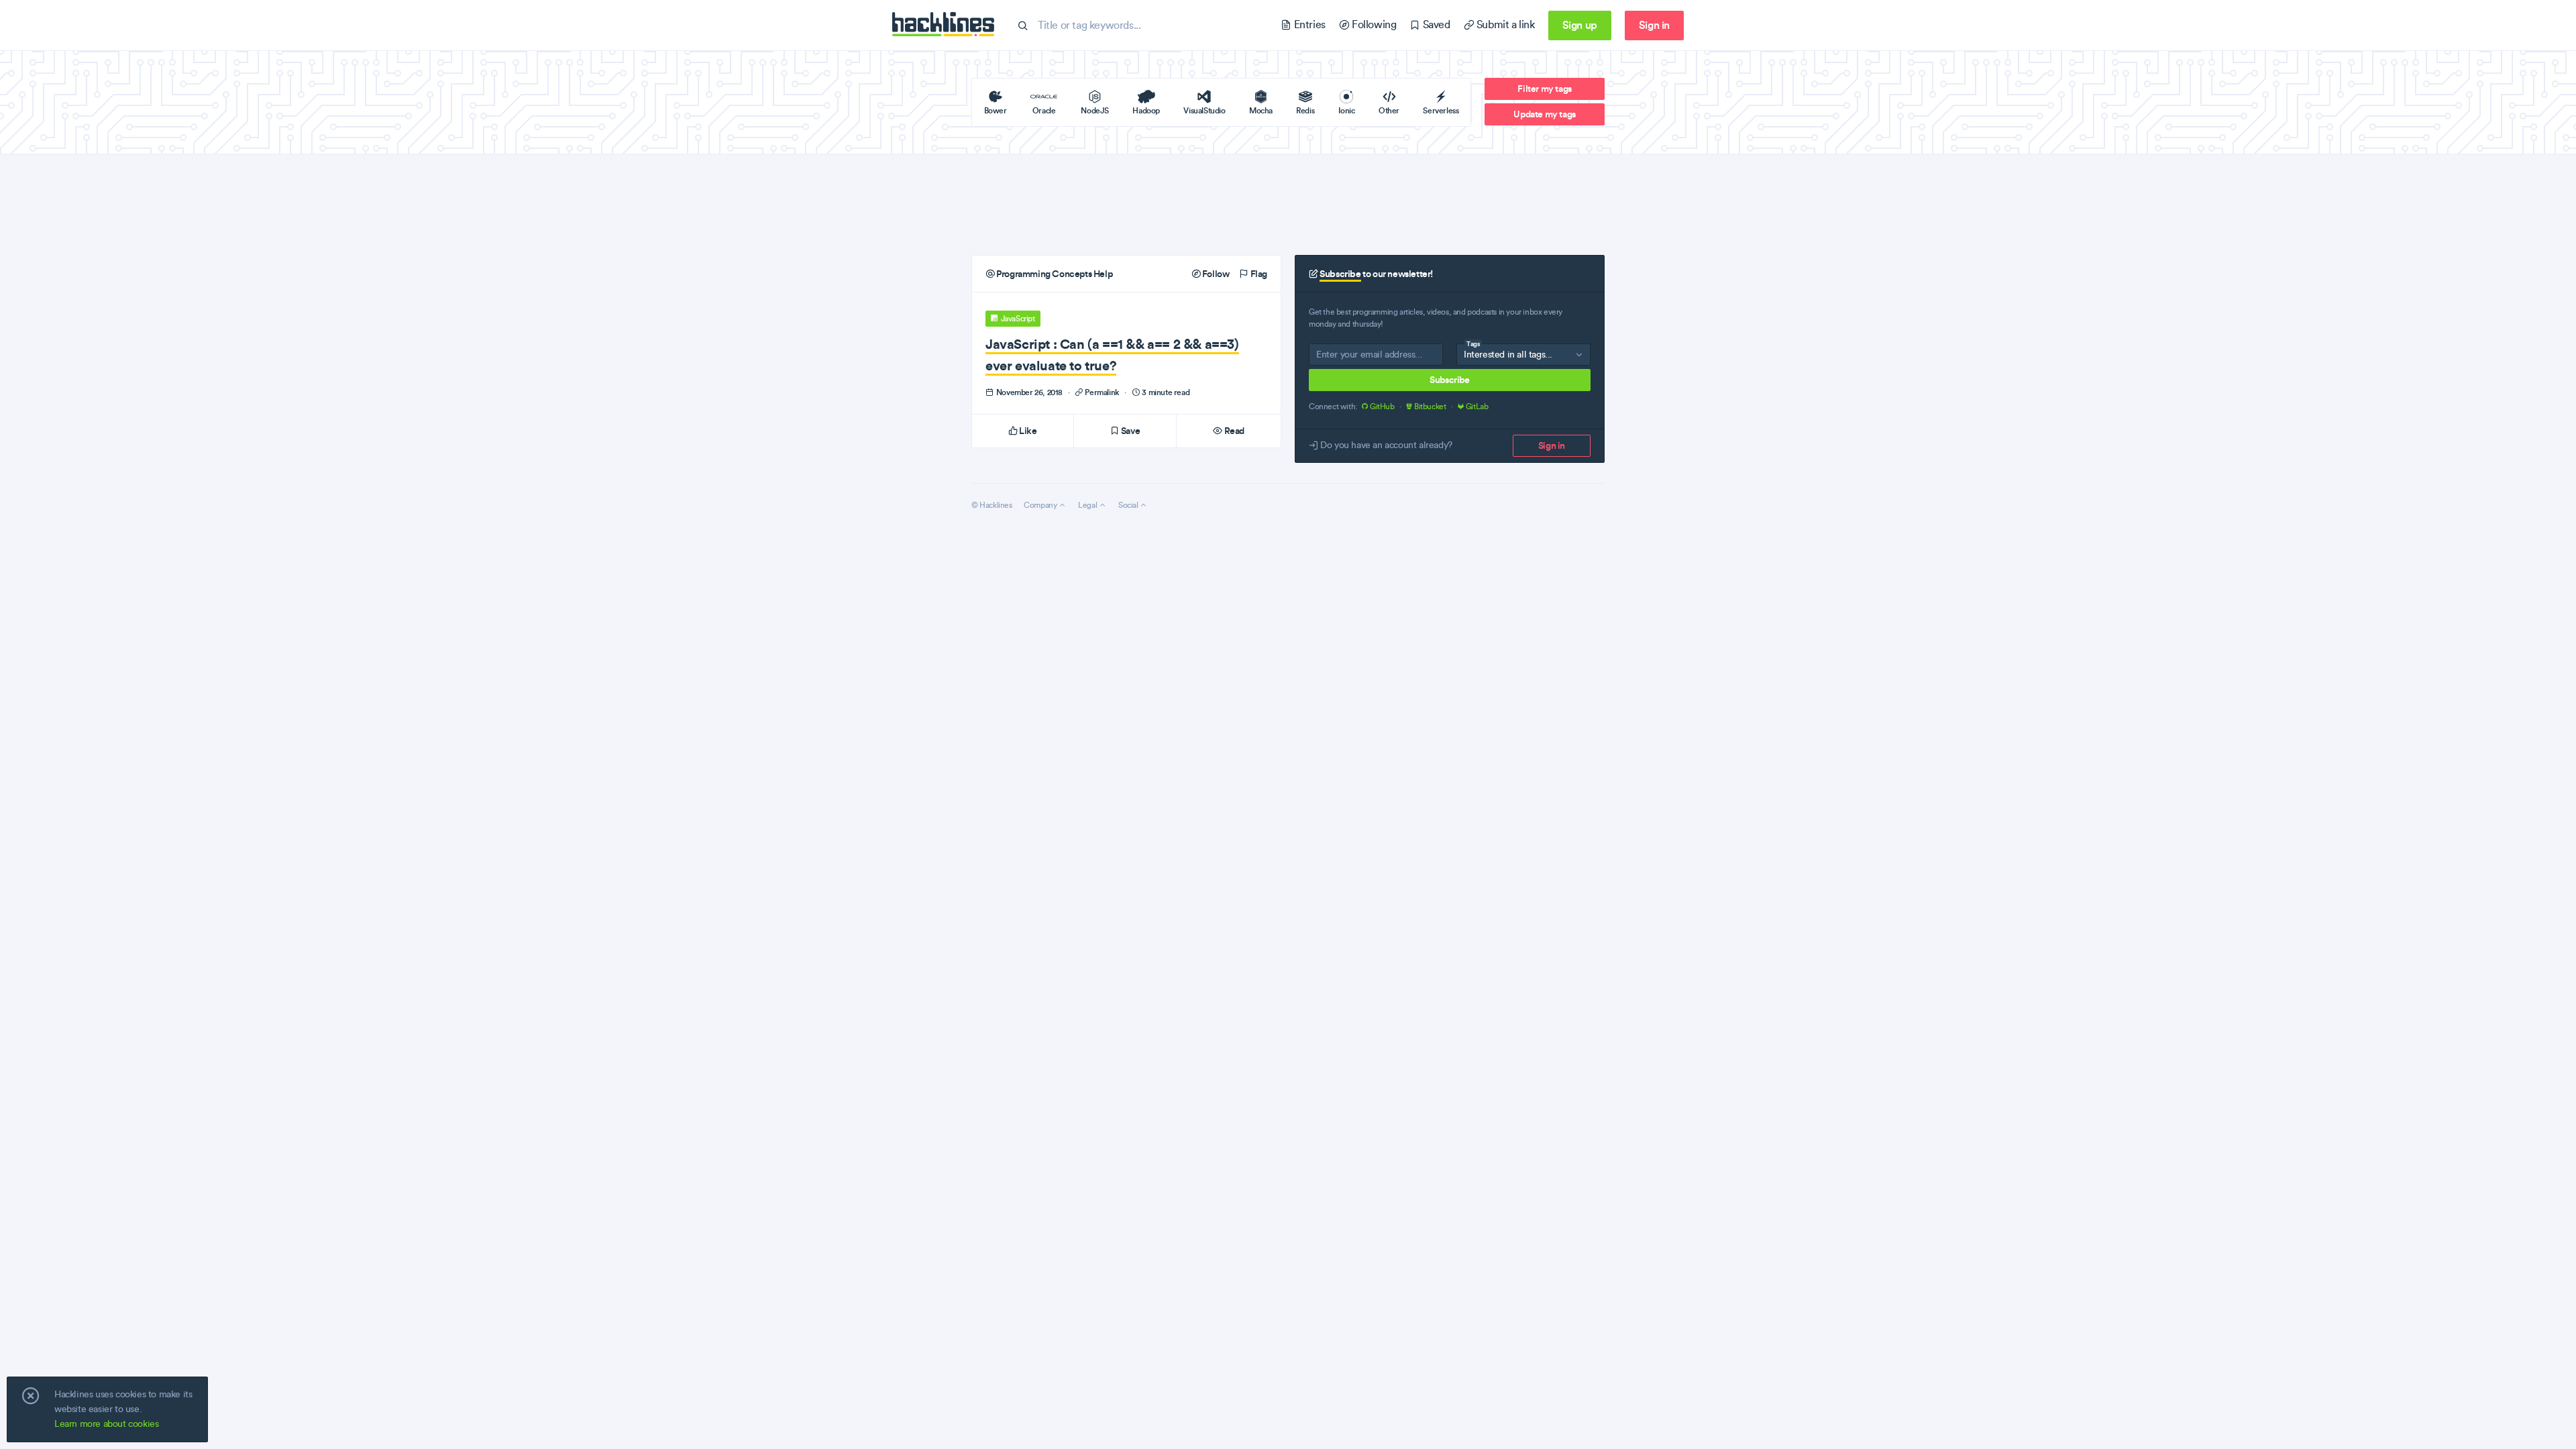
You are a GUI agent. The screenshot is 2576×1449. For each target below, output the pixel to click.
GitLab (1476, 407)
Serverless (1441, 110)
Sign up (1580, 25)
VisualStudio (1204, 110)
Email (1327, 357)
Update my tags (1544, 114)
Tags (1473, 344)
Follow (1215, 274)
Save (1129, 431)
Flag (1258, 274)
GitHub (1382, 407)
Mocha (1261, 110)
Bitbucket (1430, 407)
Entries (1308, 24)
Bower (996, 110)
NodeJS (1095, 110)
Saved (1435, 24)
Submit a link (1504, 24)
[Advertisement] (1288, 205)
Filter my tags (1544, 89)
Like (1027, 431)
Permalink (1103, 392)
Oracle (1044, 110)
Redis (1305, 110)
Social (1129, 505)
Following (1373, 24)
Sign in (1654, 25)
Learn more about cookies (106, 1424)
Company (1041, 505)
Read (1233, 431)
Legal (1088, 505)
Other (1389, 110)
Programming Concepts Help (1054, 274)
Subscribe (1449, 380)
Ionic (1347, 110)
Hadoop (1146, 110)
